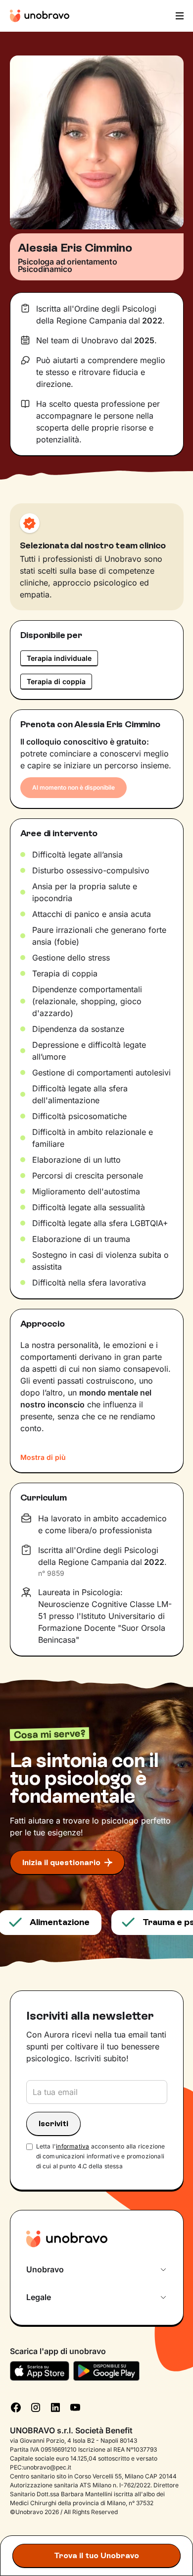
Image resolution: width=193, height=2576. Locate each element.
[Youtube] (75, 2407)
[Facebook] (16, 2407)
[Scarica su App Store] (40, 2371)
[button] (179, 16)
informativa (72, 2146)
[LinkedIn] (55, 2407)
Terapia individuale (59, 658)
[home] (40, 16)
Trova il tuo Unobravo (96, 2555)
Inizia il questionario (61, 1862)
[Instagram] (36, 2407)
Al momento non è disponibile (73, 787)
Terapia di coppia (56, 681)
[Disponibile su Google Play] (107, 2371)
